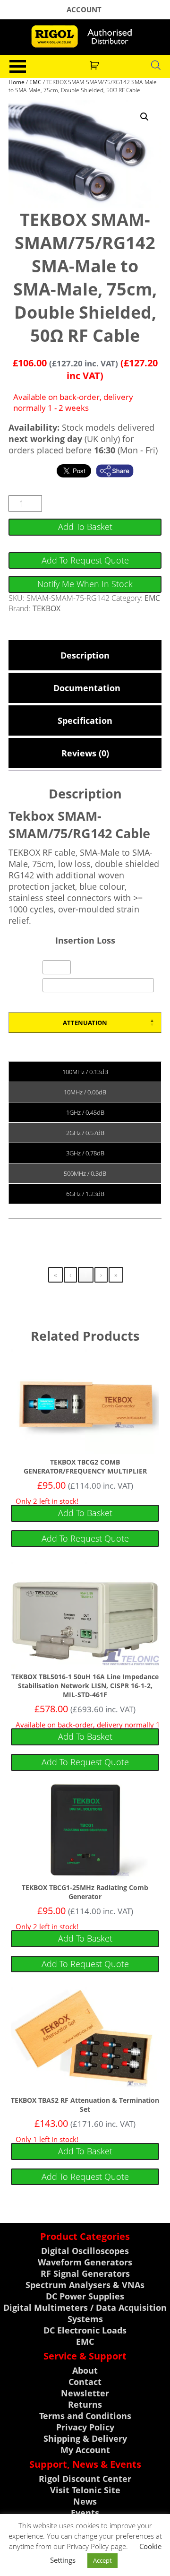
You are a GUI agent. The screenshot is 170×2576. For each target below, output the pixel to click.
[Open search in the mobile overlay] (156, 65)
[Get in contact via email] (119, 471)
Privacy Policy (85, 2427)
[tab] (85, 655)
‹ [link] (70, 1275)
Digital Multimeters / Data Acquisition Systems (85, 2313)
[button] (144, 117)
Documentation (85, 688)
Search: (29, 986)
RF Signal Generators (85, 2273)
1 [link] (86, 1275)
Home (17, 82)
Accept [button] (102, 2560)
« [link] (55, 1275)
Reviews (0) (85, 753)
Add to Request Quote (85, 560)
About (85, 2370)
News (85, 2501)
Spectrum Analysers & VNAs (85, 2285)
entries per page (99, 969)
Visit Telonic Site (85, 2490)
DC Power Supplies (85, 2296)
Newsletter (85, 2393)
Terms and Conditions (85, 2416)
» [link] (116, 1275)
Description (85, 655)
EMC (35, 82)
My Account (85, 2450)
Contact (85, 2382)
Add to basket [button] (85, 1513)
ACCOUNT (84, 9)
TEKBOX (47, 608)
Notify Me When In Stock (85, 584)
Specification (85, 720)
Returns (85, 2404)
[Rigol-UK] (85, 36)
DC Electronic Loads (85, 2330)
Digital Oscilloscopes (85, 2251)
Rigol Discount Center (85, 2479)
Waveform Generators (85, 2262)
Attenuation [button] (85, 1023)
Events (85, 2513)
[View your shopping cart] (96, 64)
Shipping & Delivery (85, 2438)
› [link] (101, 1275)
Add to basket (85, 527)
